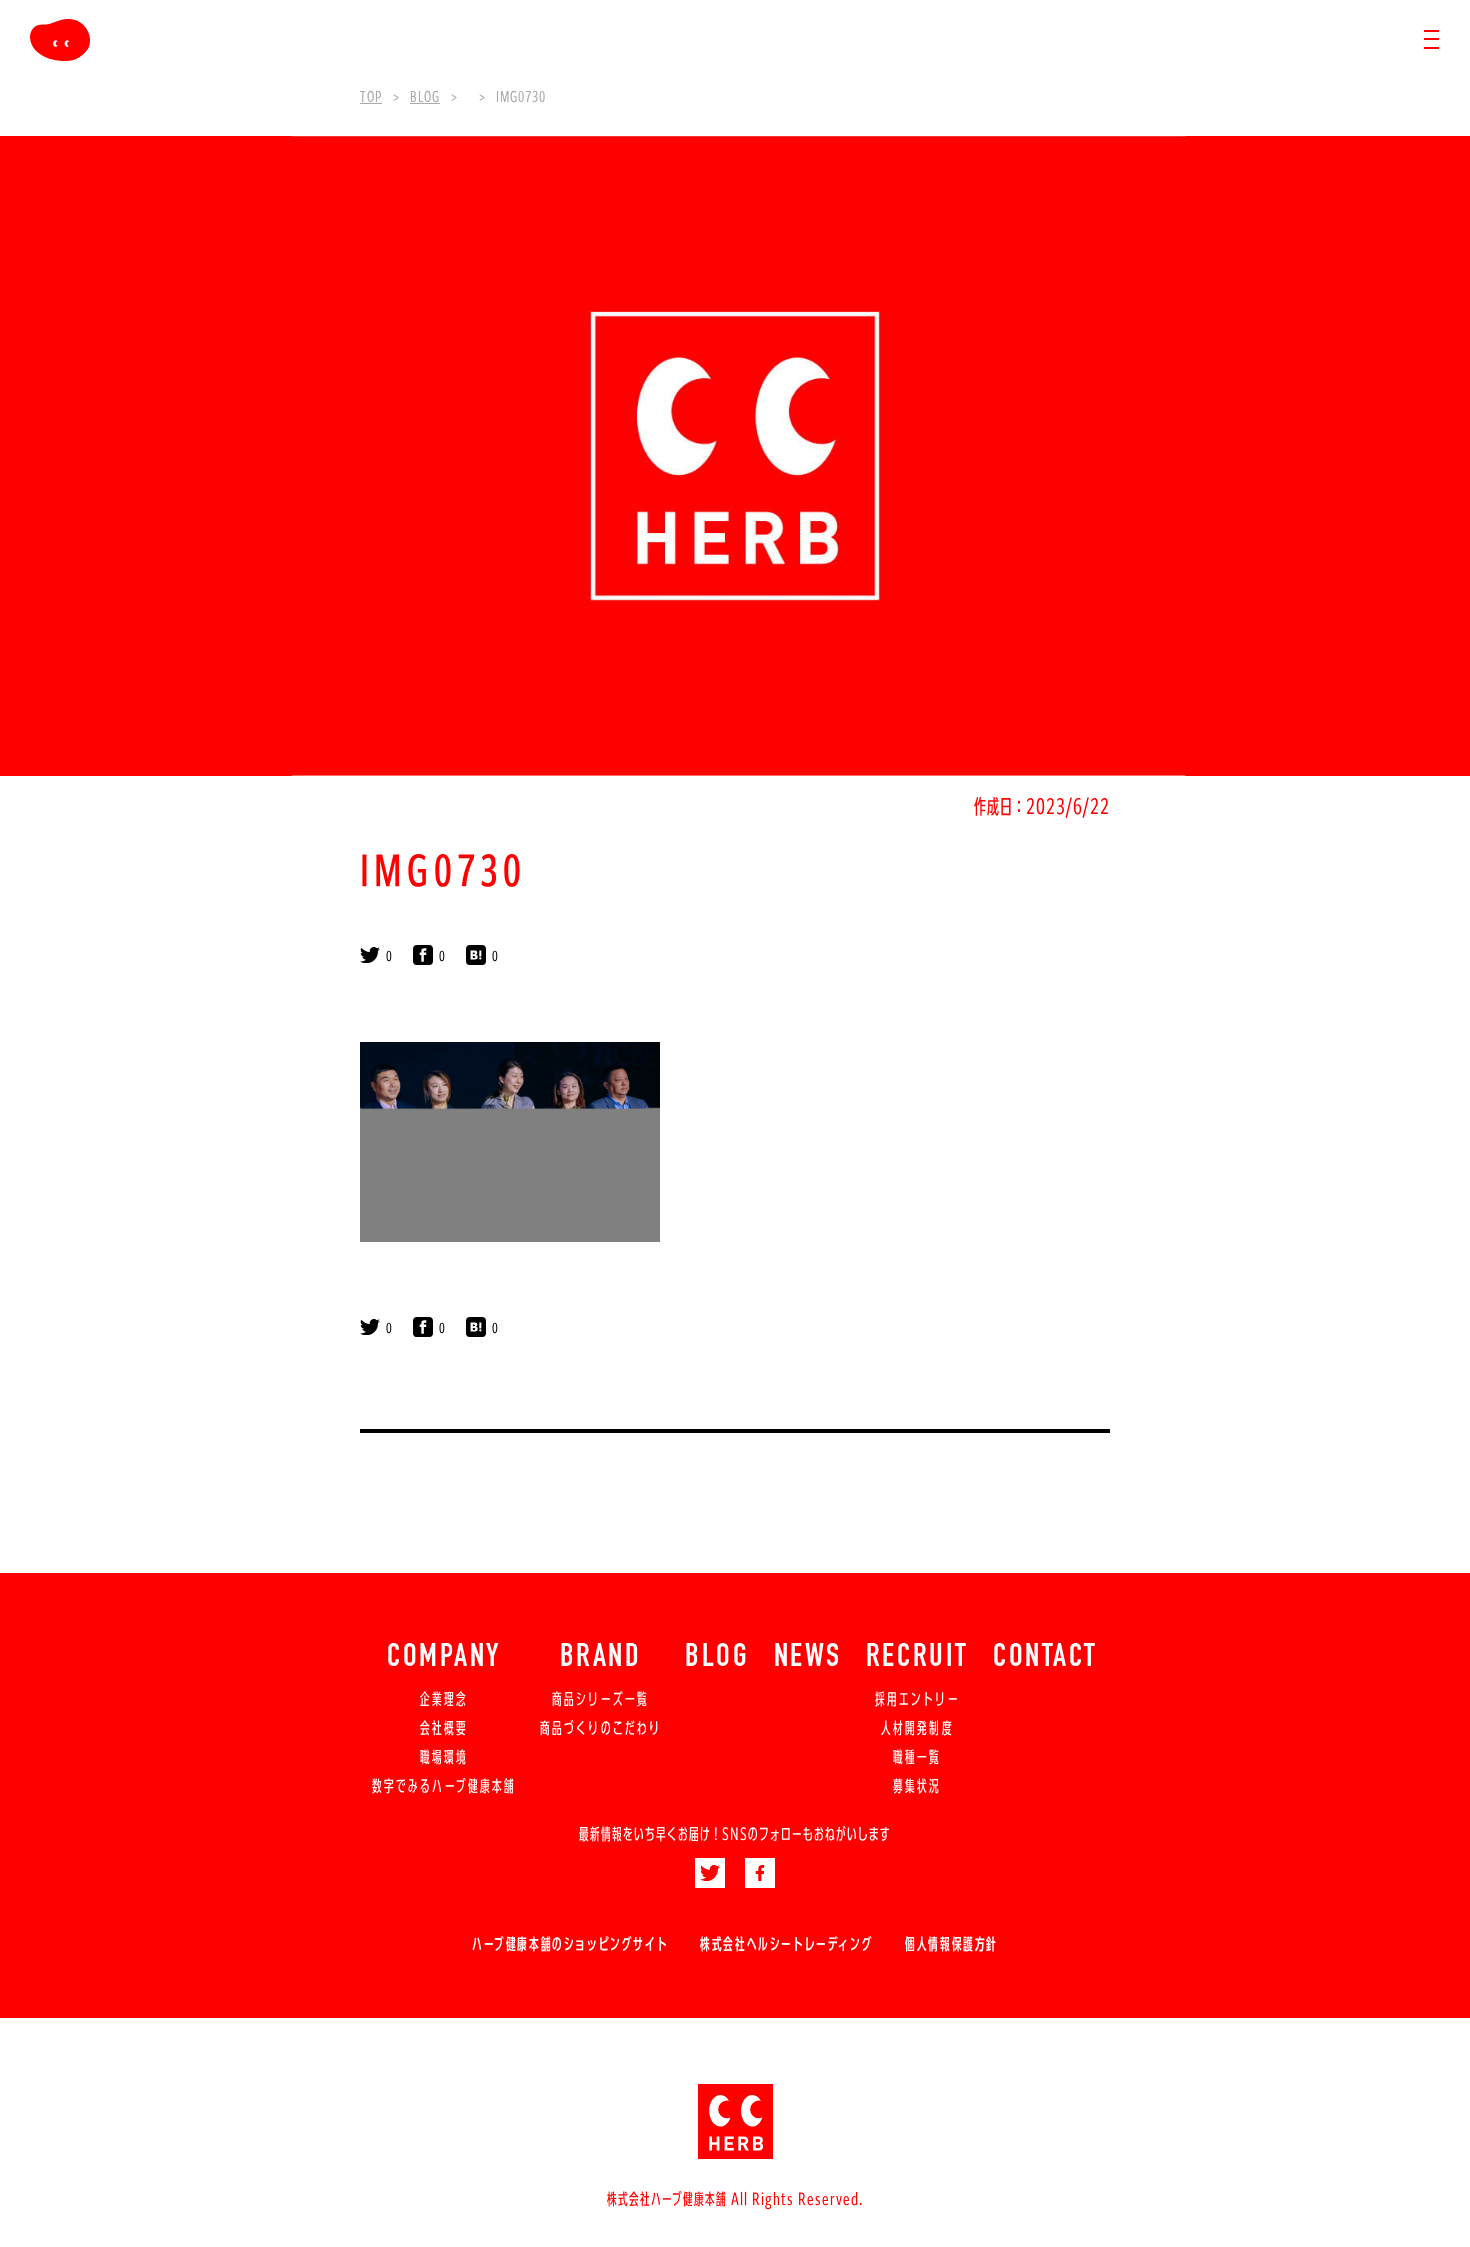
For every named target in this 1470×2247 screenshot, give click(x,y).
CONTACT (1045, 1658)
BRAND (601, 1658)
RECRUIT (917, 1658)
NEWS (808, 1658)
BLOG (717, 1658)
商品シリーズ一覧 (600, 1699)
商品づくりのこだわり (600, 1728)
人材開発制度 (917, 1728)
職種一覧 (917, 1757)
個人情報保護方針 (951, 1944)
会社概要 (444, 1728)
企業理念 (444, 1699)
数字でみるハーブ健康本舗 (444, 1786)
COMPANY (444, 1658)
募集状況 (917, 1786)
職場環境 (444, 1757)
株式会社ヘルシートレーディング (786, 1944)
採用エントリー (917, 1699)
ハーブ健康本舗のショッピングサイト (570, 1944)
